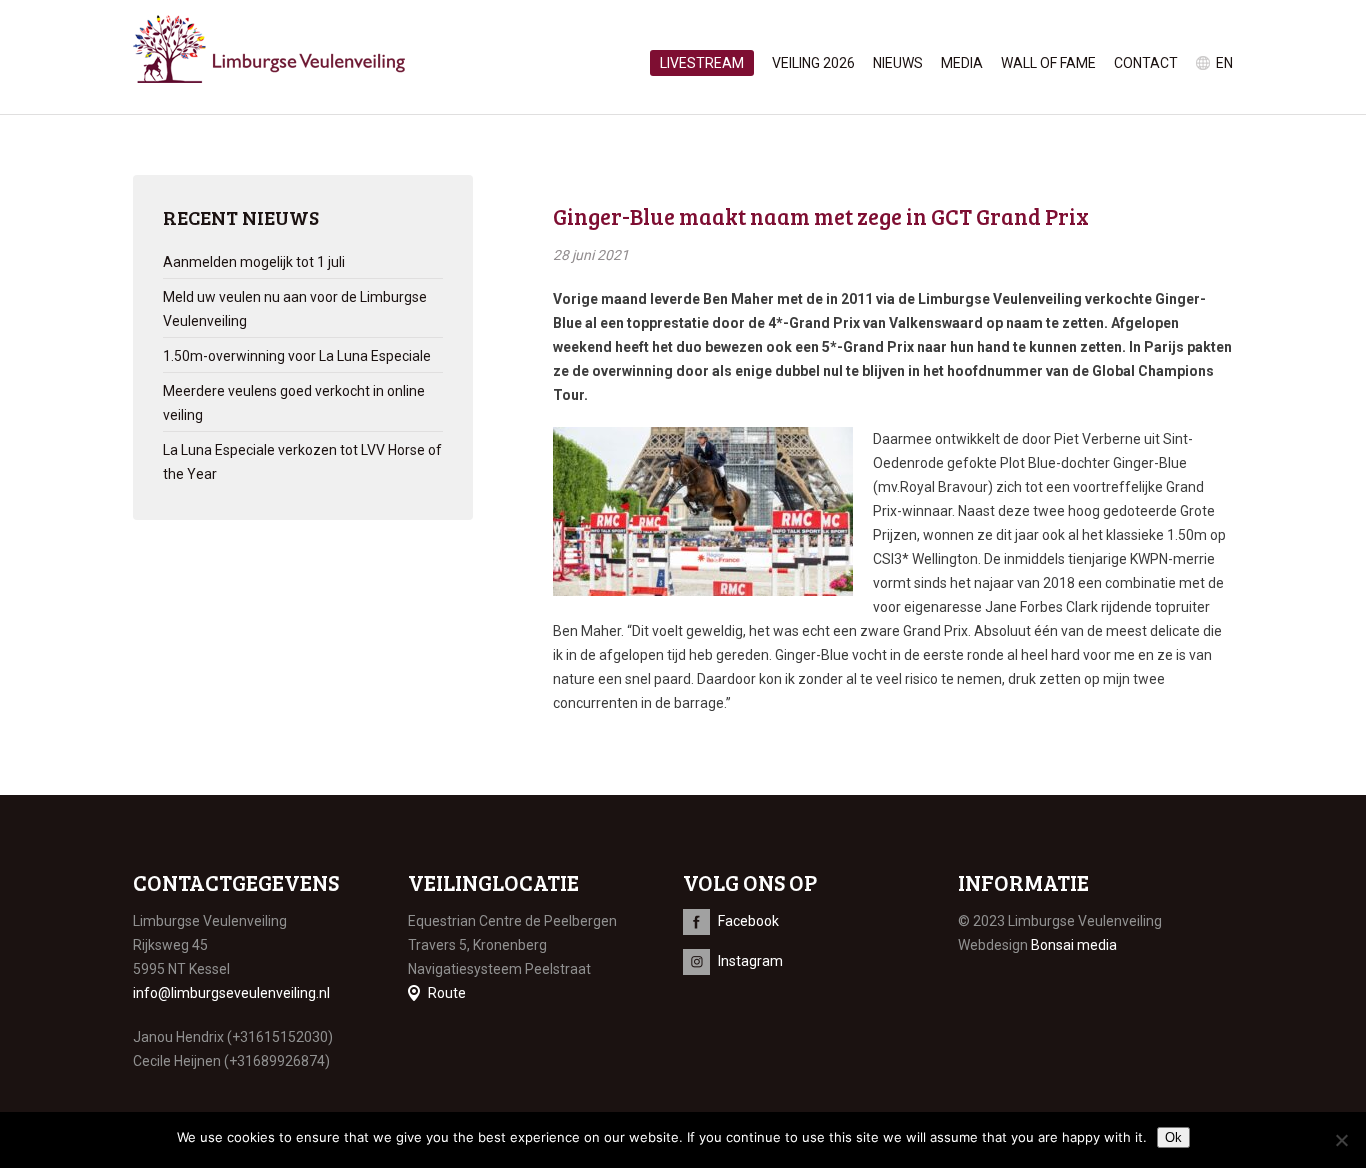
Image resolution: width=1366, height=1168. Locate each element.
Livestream (702, 63)
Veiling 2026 (813, 63)
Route (447, 993)
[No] (1341, 1140)
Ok (1173, 1137)
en (1224, 63)
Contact (1146, 63)
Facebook (748, 921)
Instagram (750, 961)
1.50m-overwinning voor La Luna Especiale (297, 356)
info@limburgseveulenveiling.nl (231, 993)
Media (962, 63)
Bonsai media (1074, 945)
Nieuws (898, 63)
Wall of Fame (1048, 63)
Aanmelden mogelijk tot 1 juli (254, 262)
